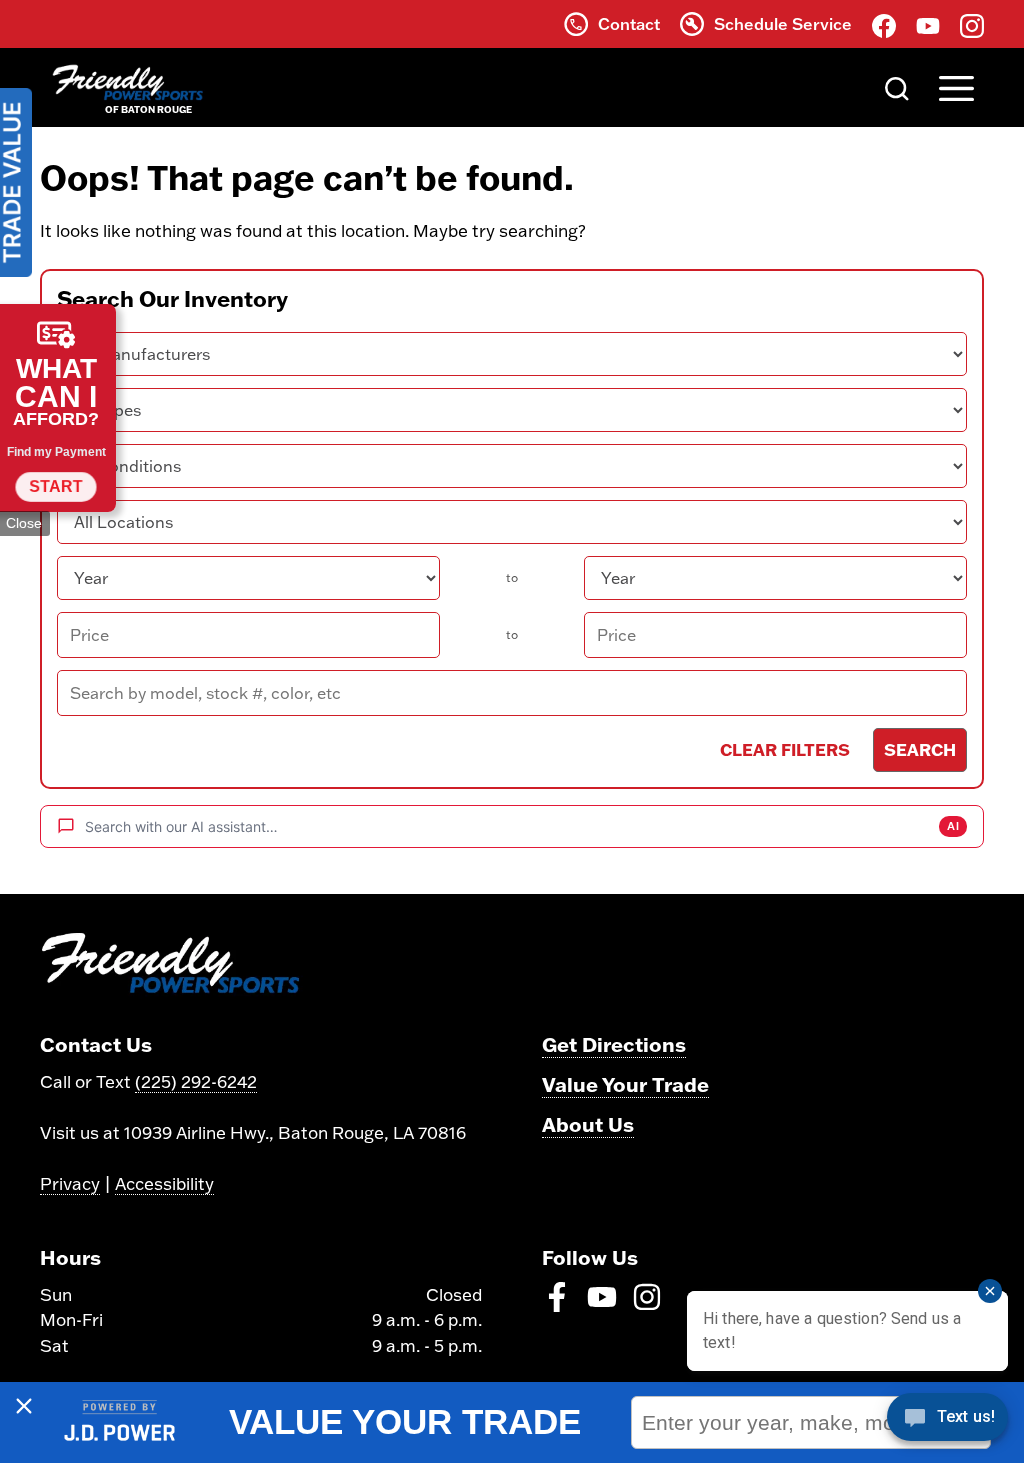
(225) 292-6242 (196, 1081)
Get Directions (614, 1044)
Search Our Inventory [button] (172, 299)
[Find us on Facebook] (884, 24)
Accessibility (164, 1183)
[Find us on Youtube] (928, 24)
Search (920, 749)
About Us (588, 1124)
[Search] (897, 87)
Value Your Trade (625, 1084)
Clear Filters (785, 749)
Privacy (70, 1183)
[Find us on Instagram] (972, 24)
